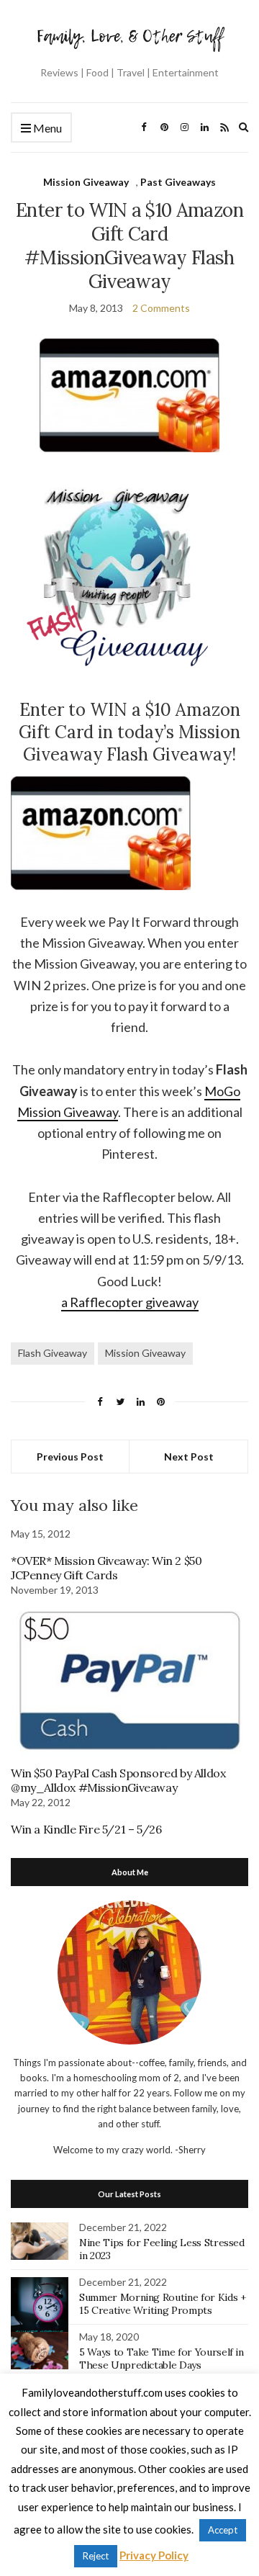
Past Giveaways (178, 182)
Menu (46, 128)
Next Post (189, 1457)
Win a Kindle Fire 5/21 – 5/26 (86, 1829)
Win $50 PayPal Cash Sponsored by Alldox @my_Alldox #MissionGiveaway (118, 1780)
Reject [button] (96, 2556)
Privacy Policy (154, 2555)
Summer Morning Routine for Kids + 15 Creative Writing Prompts (162, 2304)
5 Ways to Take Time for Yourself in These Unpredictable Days (162, 2359)
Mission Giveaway (86, 182)
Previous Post (70, 1457)
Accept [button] (223, 2530)
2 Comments (161, 308)
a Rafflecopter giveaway (130, 1302)
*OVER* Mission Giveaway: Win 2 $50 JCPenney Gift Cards (106, 1568)
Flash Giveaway (53, 1353)
